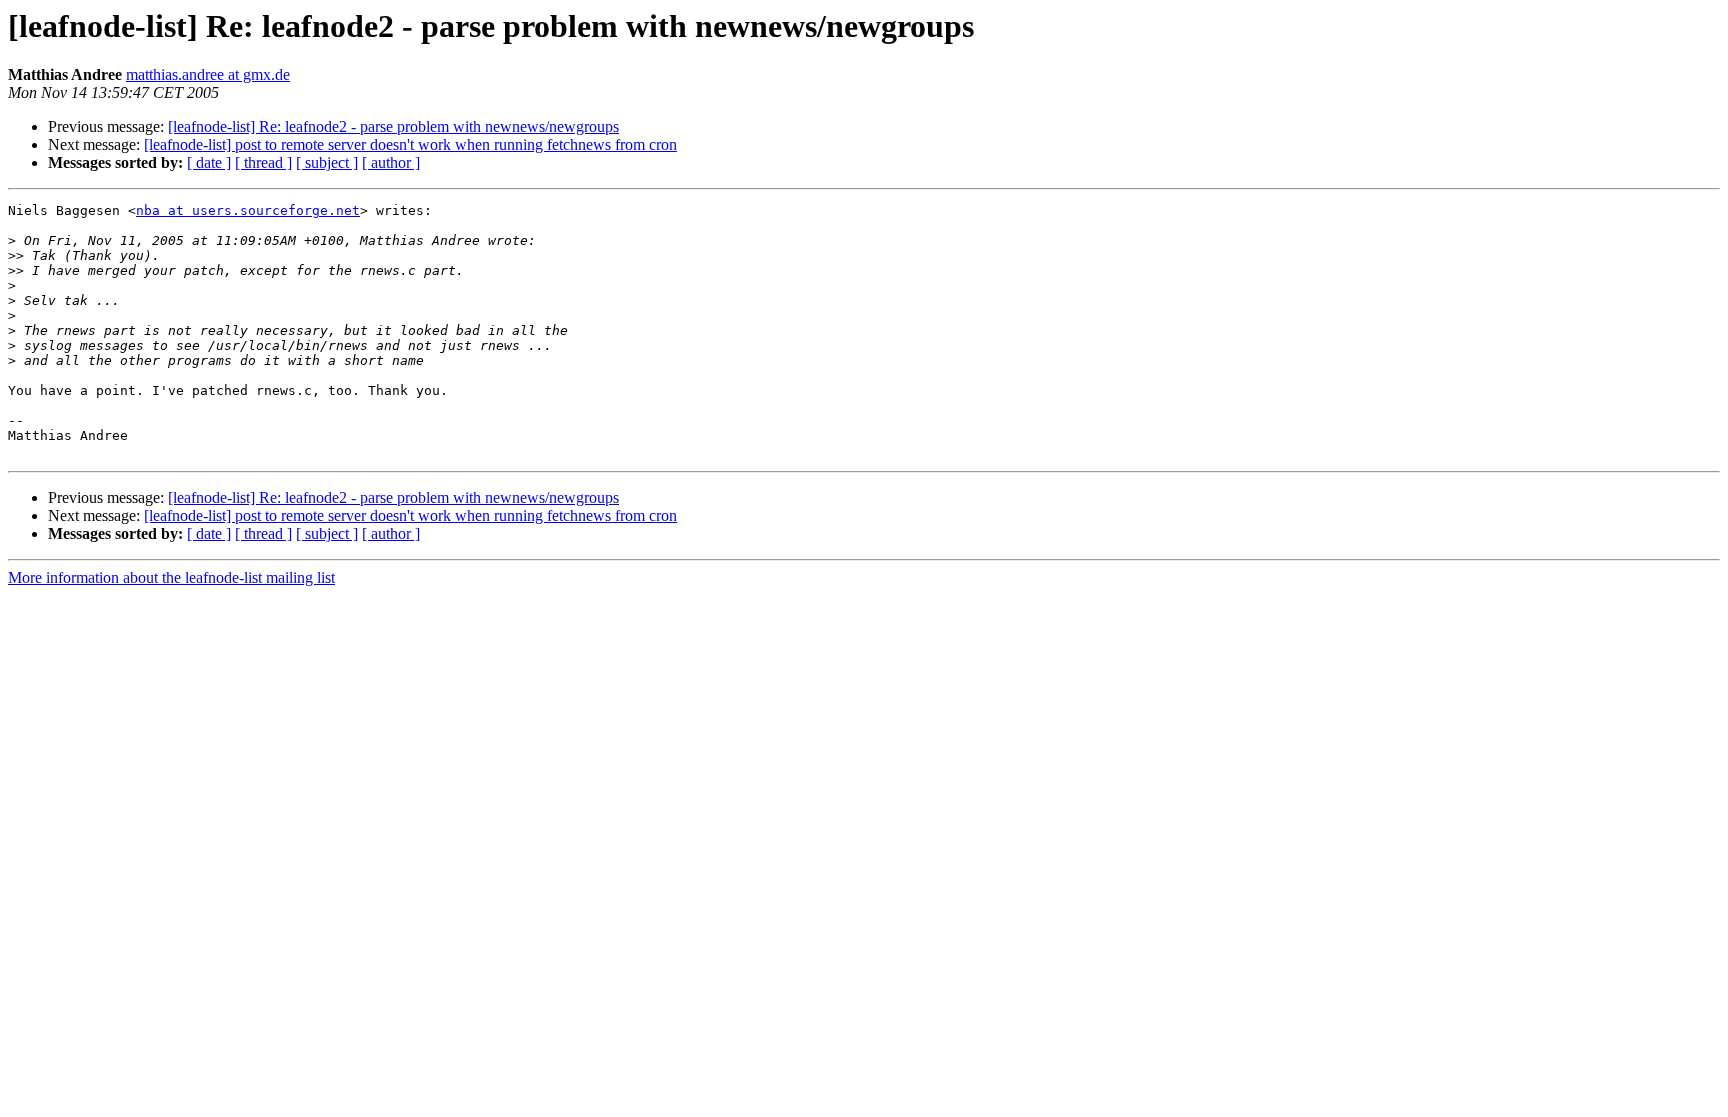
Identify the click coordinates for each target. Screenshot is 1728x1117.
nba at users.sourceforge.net (248, 210)
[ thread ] (263, 162)
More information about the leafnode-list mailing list (171, 577)
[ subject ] (327, 162)
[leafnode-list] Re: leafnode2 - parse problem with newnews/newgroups (393, 126)
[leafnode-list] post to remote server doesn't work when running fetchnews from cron (410, 144)
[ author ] (391, 162)
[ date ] (209, 162)
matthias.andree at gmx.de (208, 74)
